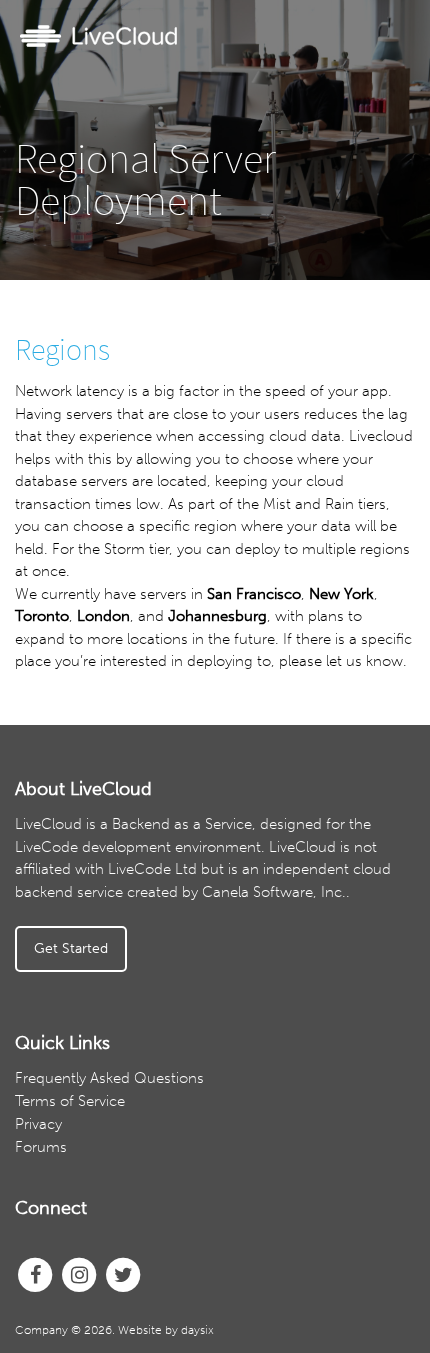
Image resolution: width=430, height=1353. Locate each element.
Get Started (71, 948)
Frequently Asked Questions (109, 1078)
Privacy (38, 1124)
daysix (197, 1330)
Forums (41, 1147)
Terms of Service (70, 1101)
